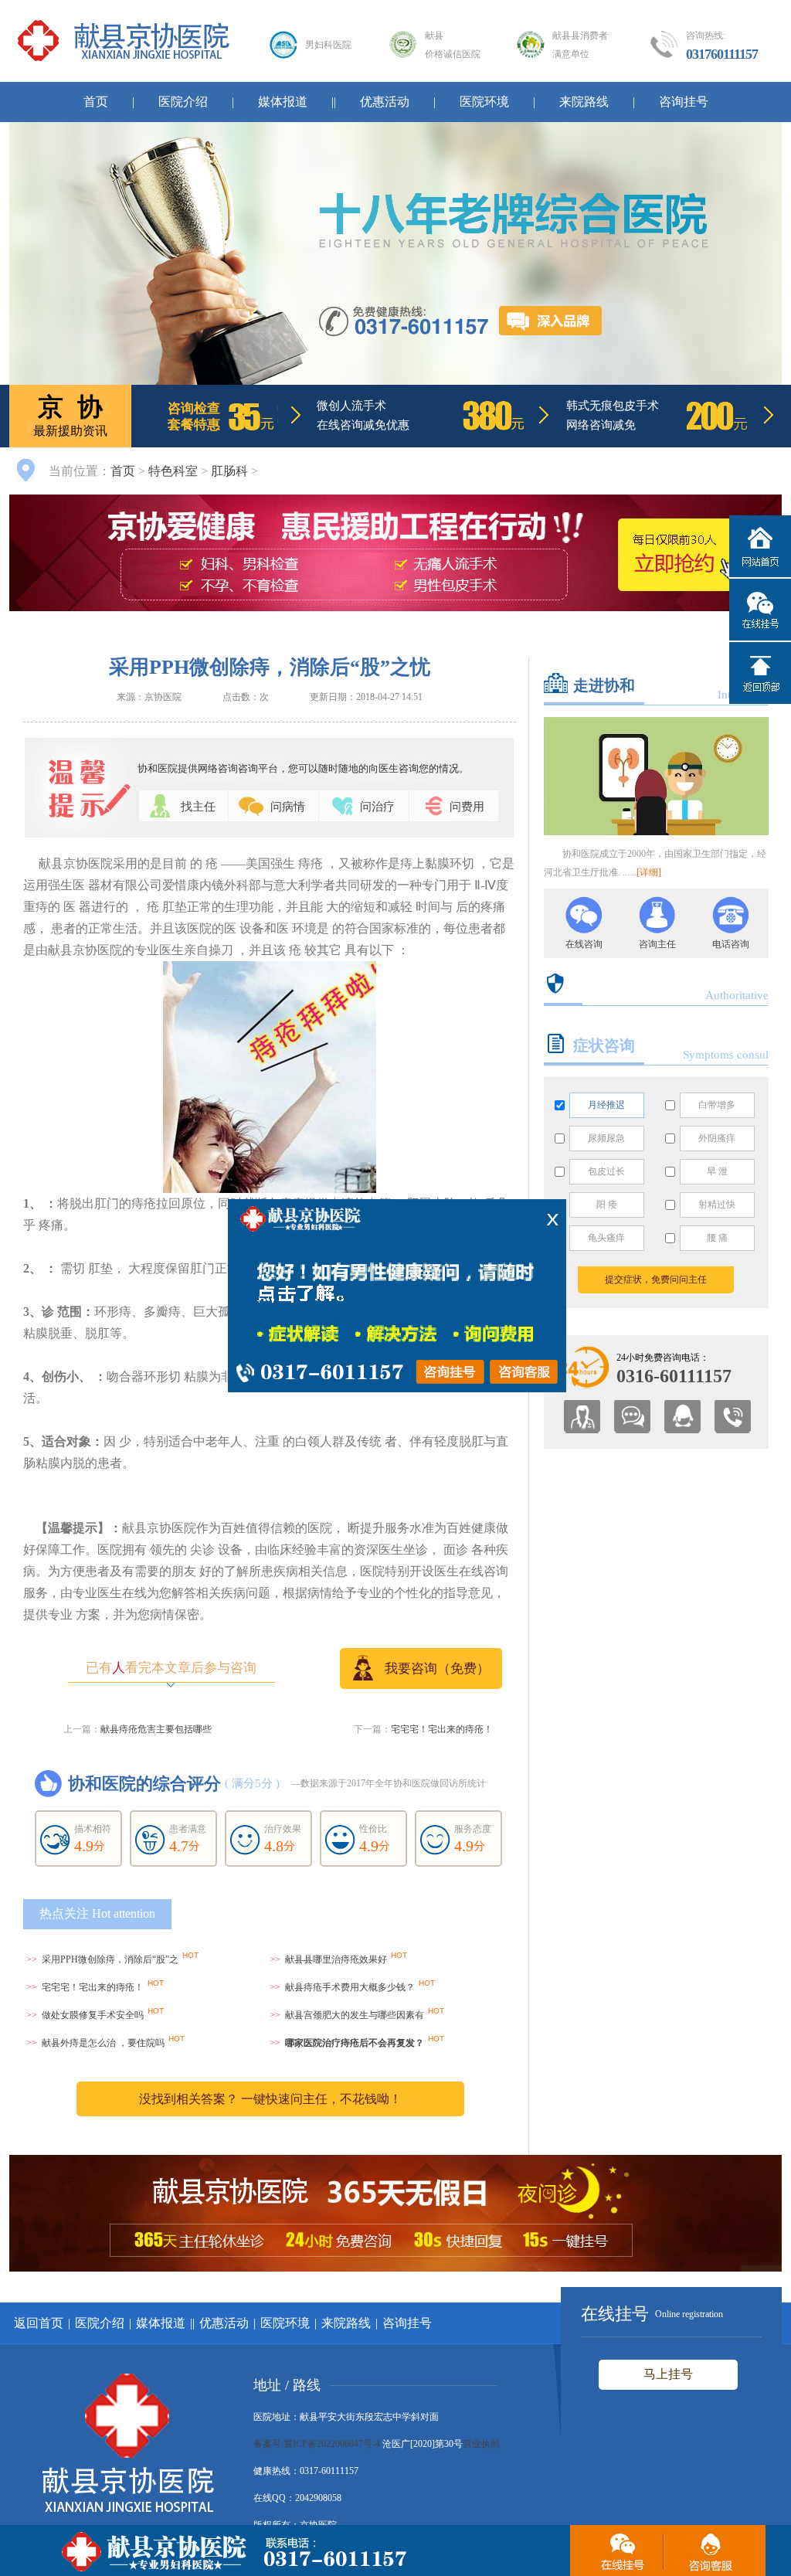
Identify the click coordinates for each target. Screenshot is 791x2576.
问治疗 (377, 807)
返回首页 (39, 2323)
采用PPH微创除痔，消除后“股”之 (110, 1959)
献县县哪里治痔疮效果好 (336, 1959)
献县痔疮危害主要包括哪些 (156, 1729)
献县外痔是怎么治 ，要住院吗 (103, 2043)
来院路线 (584, 102)
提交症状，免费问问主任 (656, 1280)
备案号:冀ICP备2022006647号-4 (317, 2444)
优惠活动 (385, 102)
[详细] (649, 872)
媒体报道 (283, 102)
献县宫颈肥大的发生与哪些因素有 (355, 2015)
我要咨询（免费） (437, 1669)
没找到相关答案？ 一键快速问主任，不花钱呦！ (270, 2099)
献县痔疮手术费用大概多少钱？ (350, 1987)
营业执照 (481, 2444)
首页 (96, 102)
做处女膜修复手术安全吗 (93, 2015)
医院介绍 (183, 102)
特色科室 (173, 471)
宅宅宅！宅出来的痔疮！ (442, 1729)
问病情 (288, 807)
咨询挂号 (684, 102)
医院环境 (484, 102)
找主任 (198, 807)
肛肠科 (229, 471)
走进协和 (604, 685)
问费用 (467, 807)
